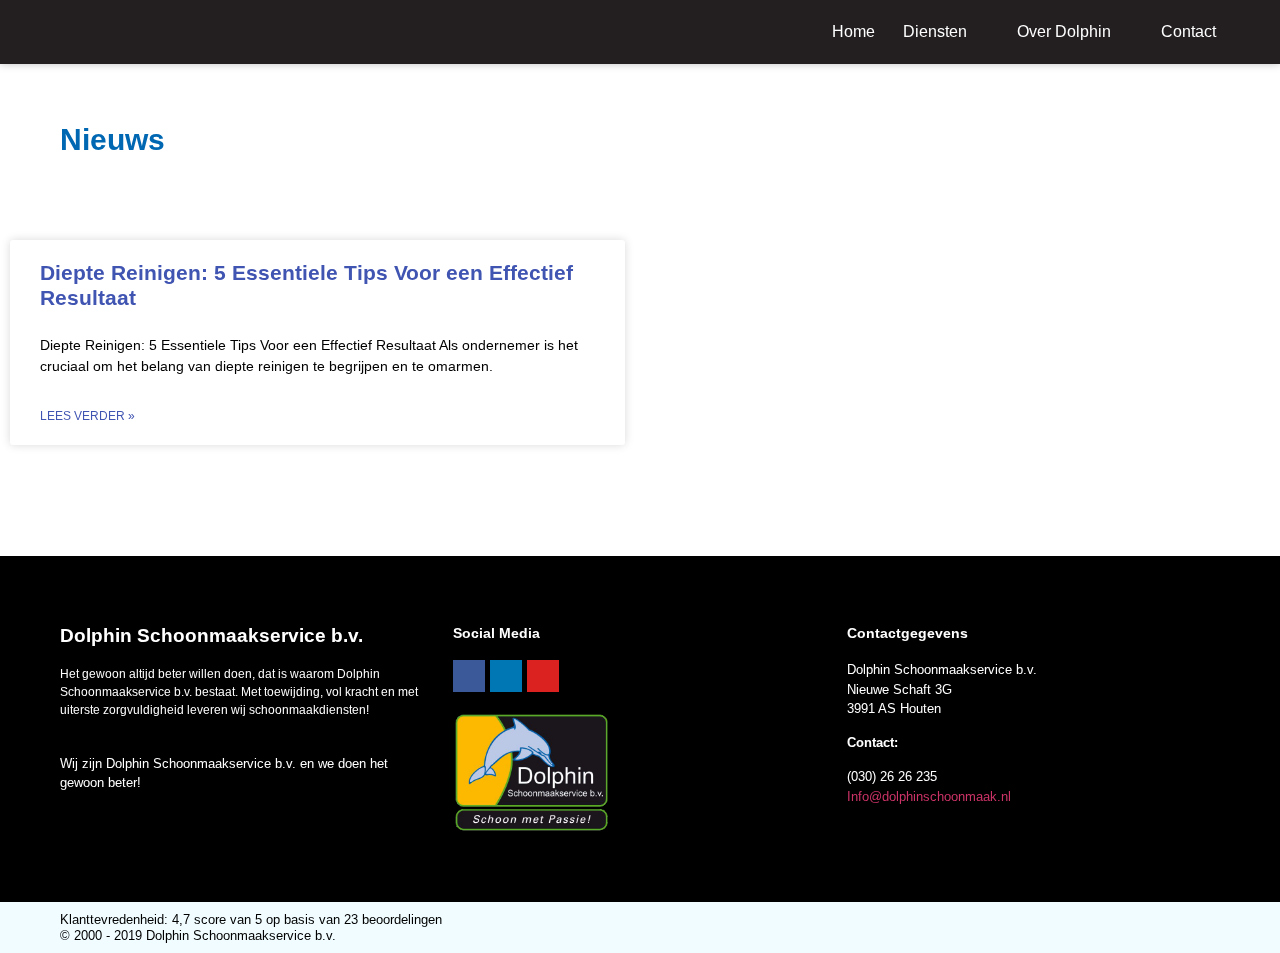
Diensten (935, 31)
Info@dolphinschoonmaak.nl (929, 796)
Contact (1188, 31)
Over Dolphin (1064, 31)
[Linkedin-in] (506, 676)
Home (853, 31)
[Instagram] (543, 676)
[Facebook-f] (469, 676)
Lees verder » (87, 416)
